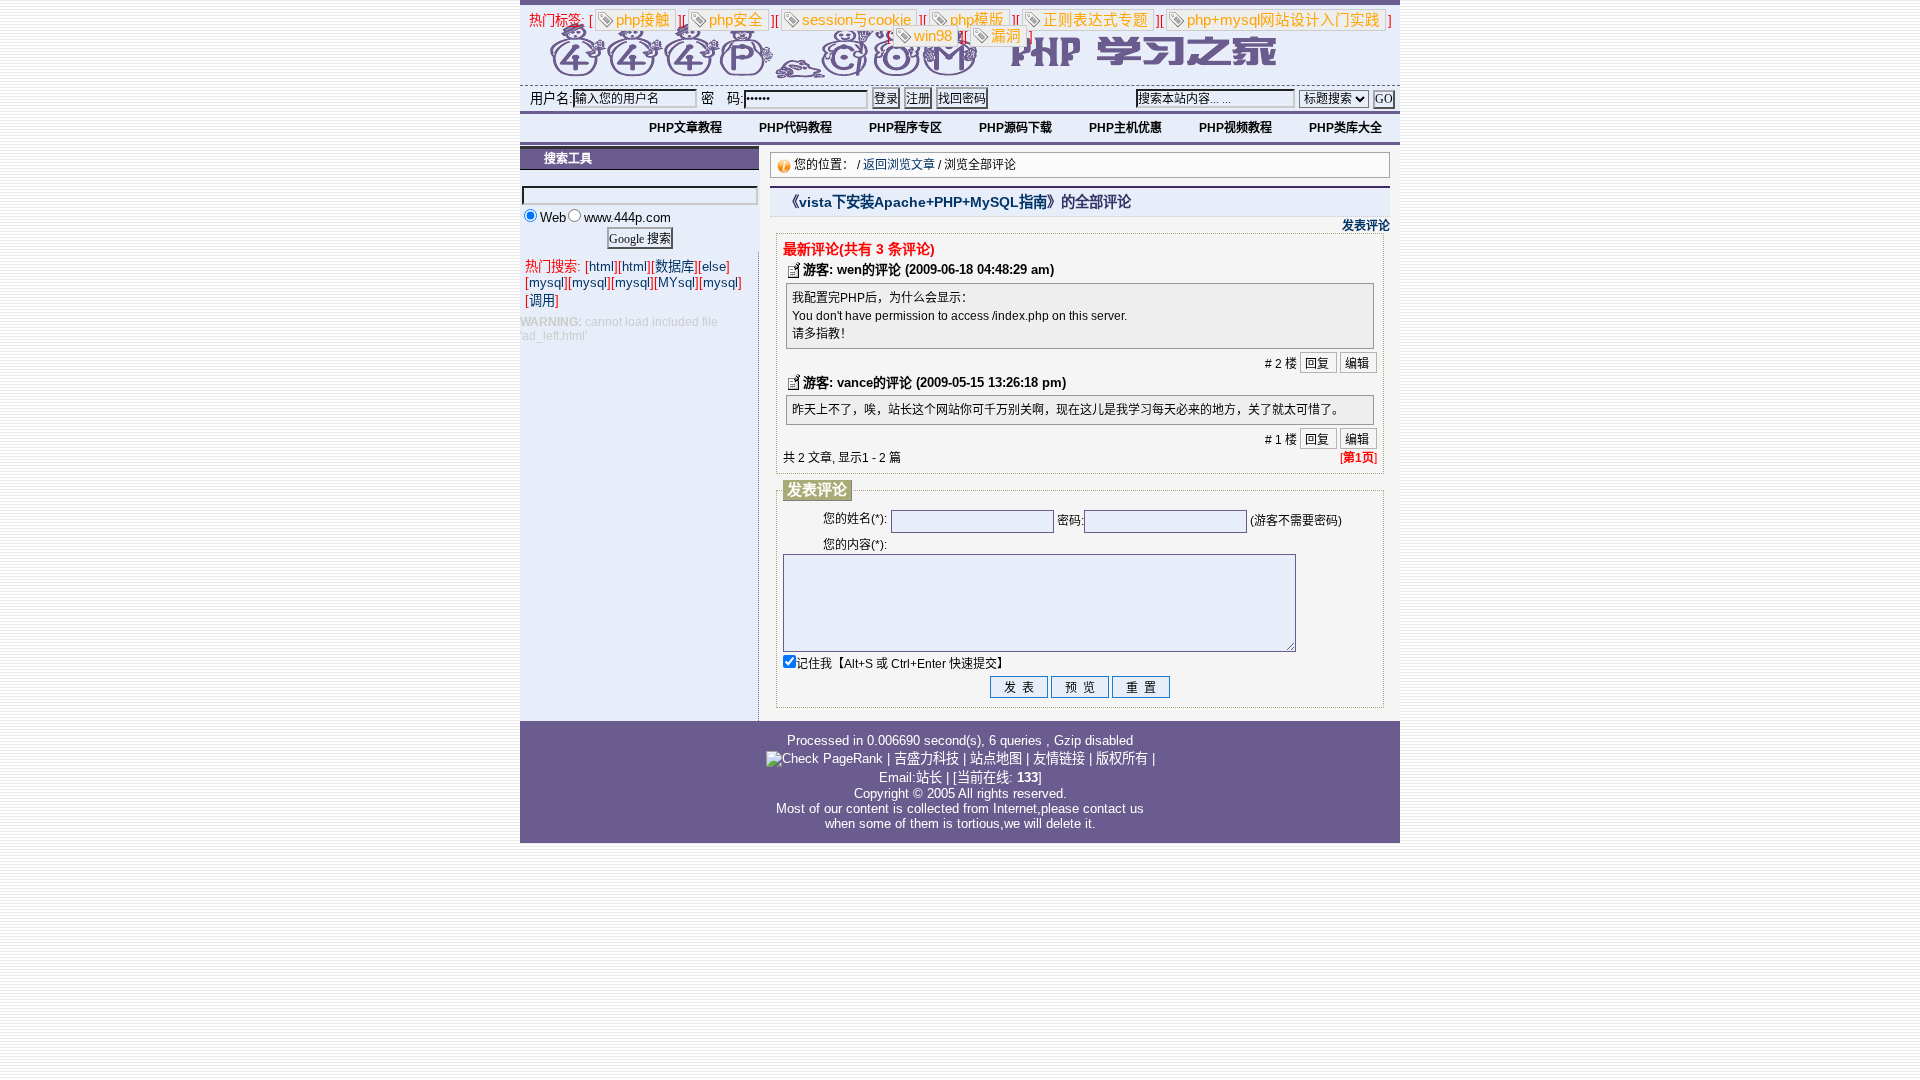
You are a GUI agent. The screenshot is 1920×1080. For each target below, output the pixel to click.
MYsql (676, 282)
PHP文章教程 (685, 128)
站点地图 (996, 758)
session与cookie (856, 20)
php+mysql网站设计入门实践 (1283, 20)
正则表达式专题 (1095, 20)
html (601, 266)
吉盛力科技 (926, 758)
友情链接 (1059, 758)
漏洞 (1006, 36)
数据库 (674, 266)
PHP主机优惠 (1125, 128)
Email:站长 (910, 777)
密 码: (722, 98)
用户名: (551, 98)
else (714, 266)
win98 (933, 36)
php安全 (736, 20)
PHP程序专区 (905, 128)
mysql (546, 282)
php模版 (977, 20)
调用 (542, 300)
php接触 (643, 20)
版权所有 (1122, 758)
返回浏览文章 (899, 165)
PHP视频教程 (1235, 128)
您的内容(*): (855, 545)
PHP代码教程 (795, 128)
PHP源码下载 (1015, 128)
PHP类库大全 (1345, 128)
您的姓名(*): (855, 519)
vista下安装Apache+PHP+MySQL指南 (923, 202)
